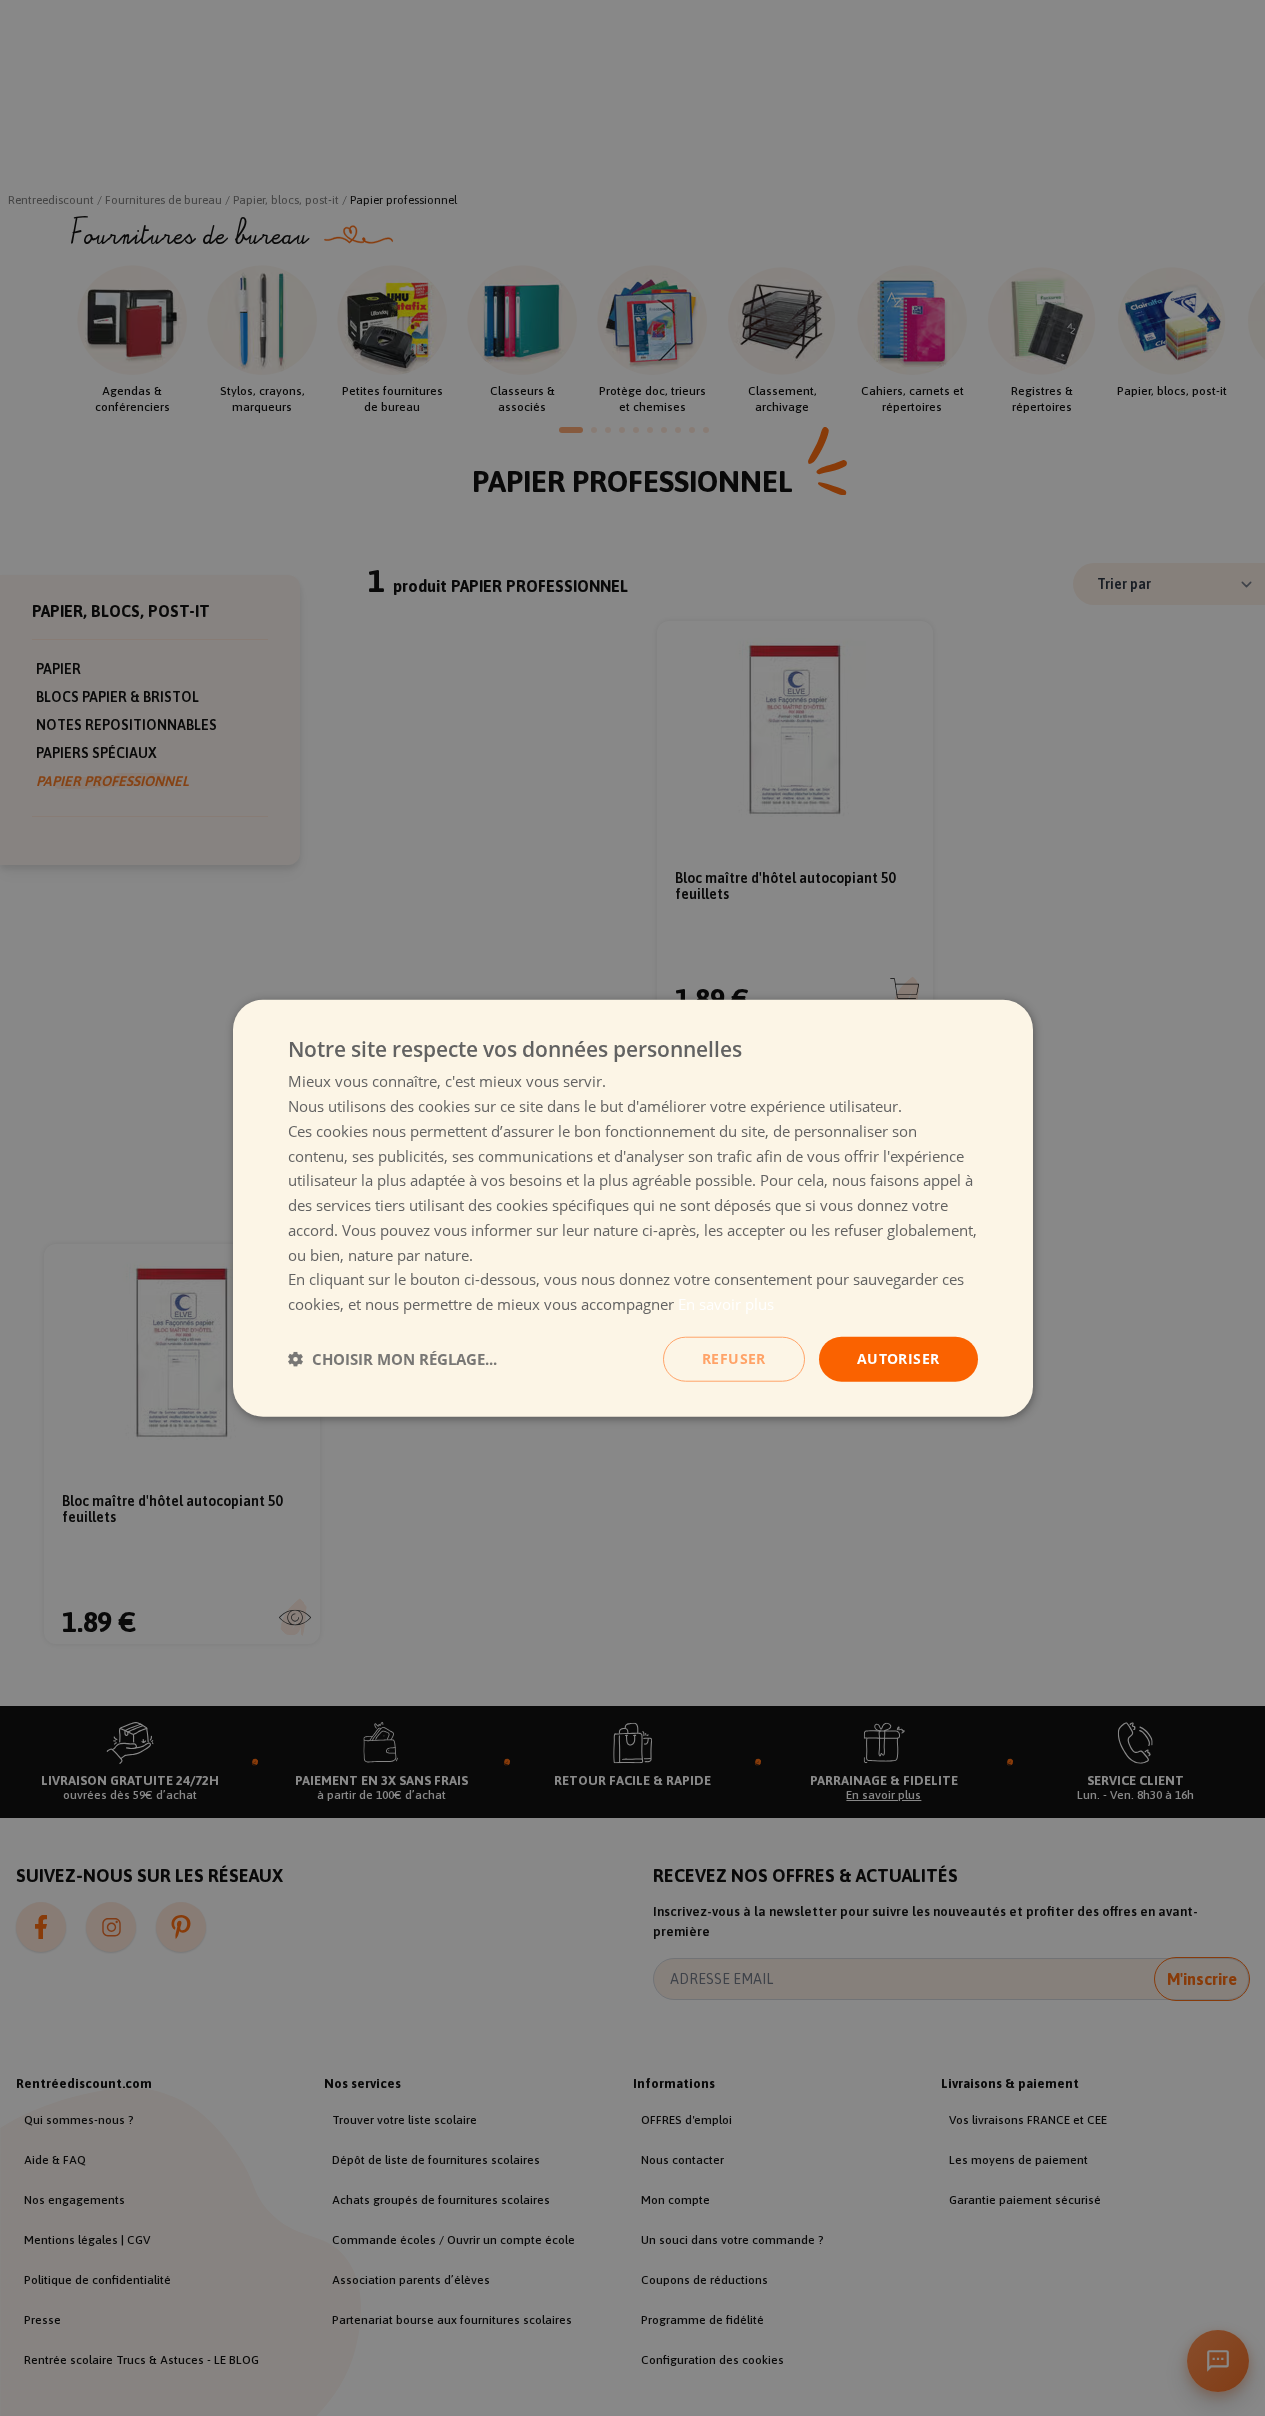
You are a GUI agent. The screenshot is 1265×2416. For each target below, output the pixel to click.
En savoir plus (726, 1304)
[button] (392, 1359)
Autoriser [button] (898, 1358)
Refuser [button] (734, 1358)
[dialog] (633, 1208)
